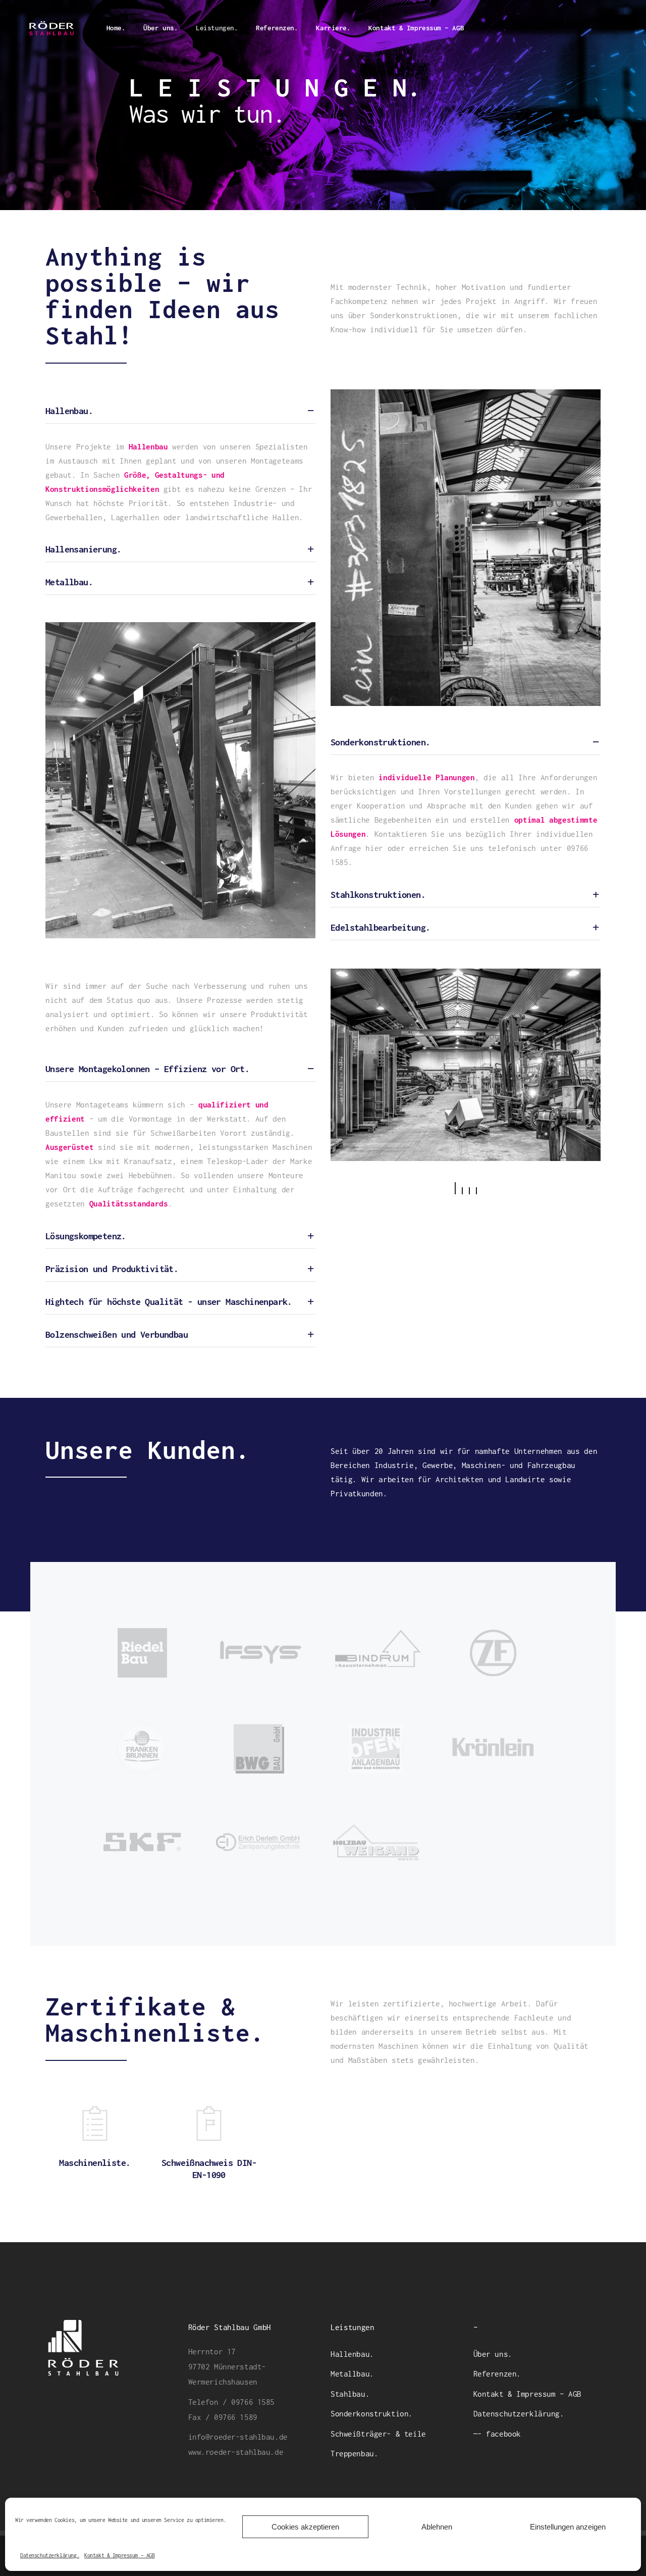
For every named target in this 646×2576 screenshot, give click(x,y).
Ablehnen (437, 2527)
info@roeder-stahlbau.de (238, 2437)
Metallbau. (352, 2373)
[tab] (180, 411)
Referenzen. (497, 2373)
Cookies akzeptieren (305, 2527)
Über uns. (493, 2354)
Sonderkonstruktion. (372, 2413)
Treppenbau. (354, 2453)
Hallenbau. (352, 2354)
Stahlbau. (350, 2394)
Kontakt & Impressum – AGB (119, 2555)
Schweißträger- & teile (378, 2434)
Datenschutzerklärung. (50, 2555)
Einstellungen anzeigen (568, 2527)
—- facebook (497, 2434)
